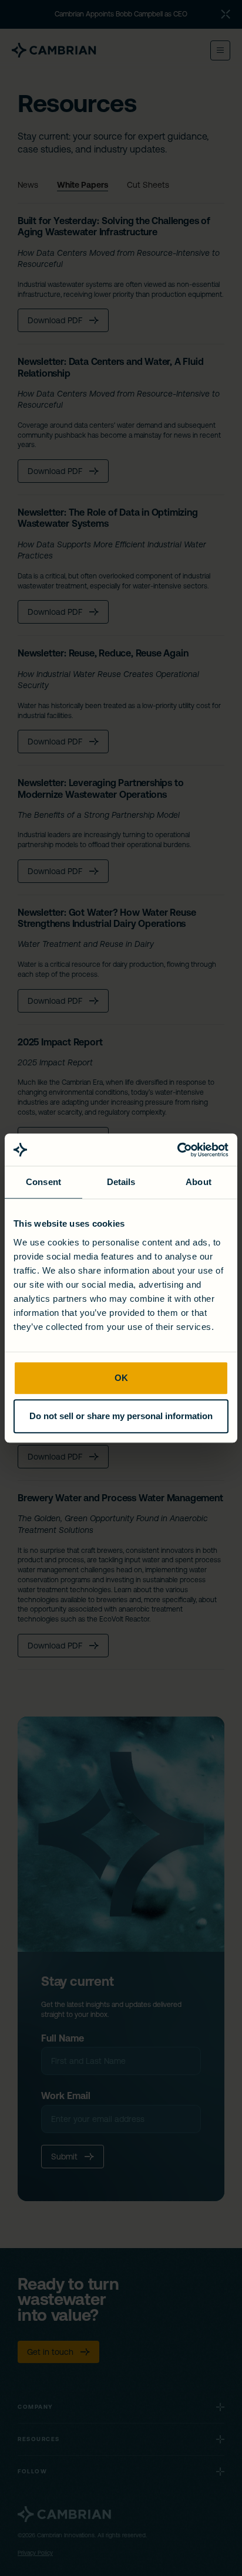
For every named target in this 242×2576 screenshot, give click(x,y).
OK (121, 1378)
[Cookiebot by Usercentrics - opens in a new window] (177, 1150)
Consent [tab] (43, 1182)
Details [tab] (121, 1182)
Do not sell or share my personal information (121, 1416)
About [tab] (199, 1182)
